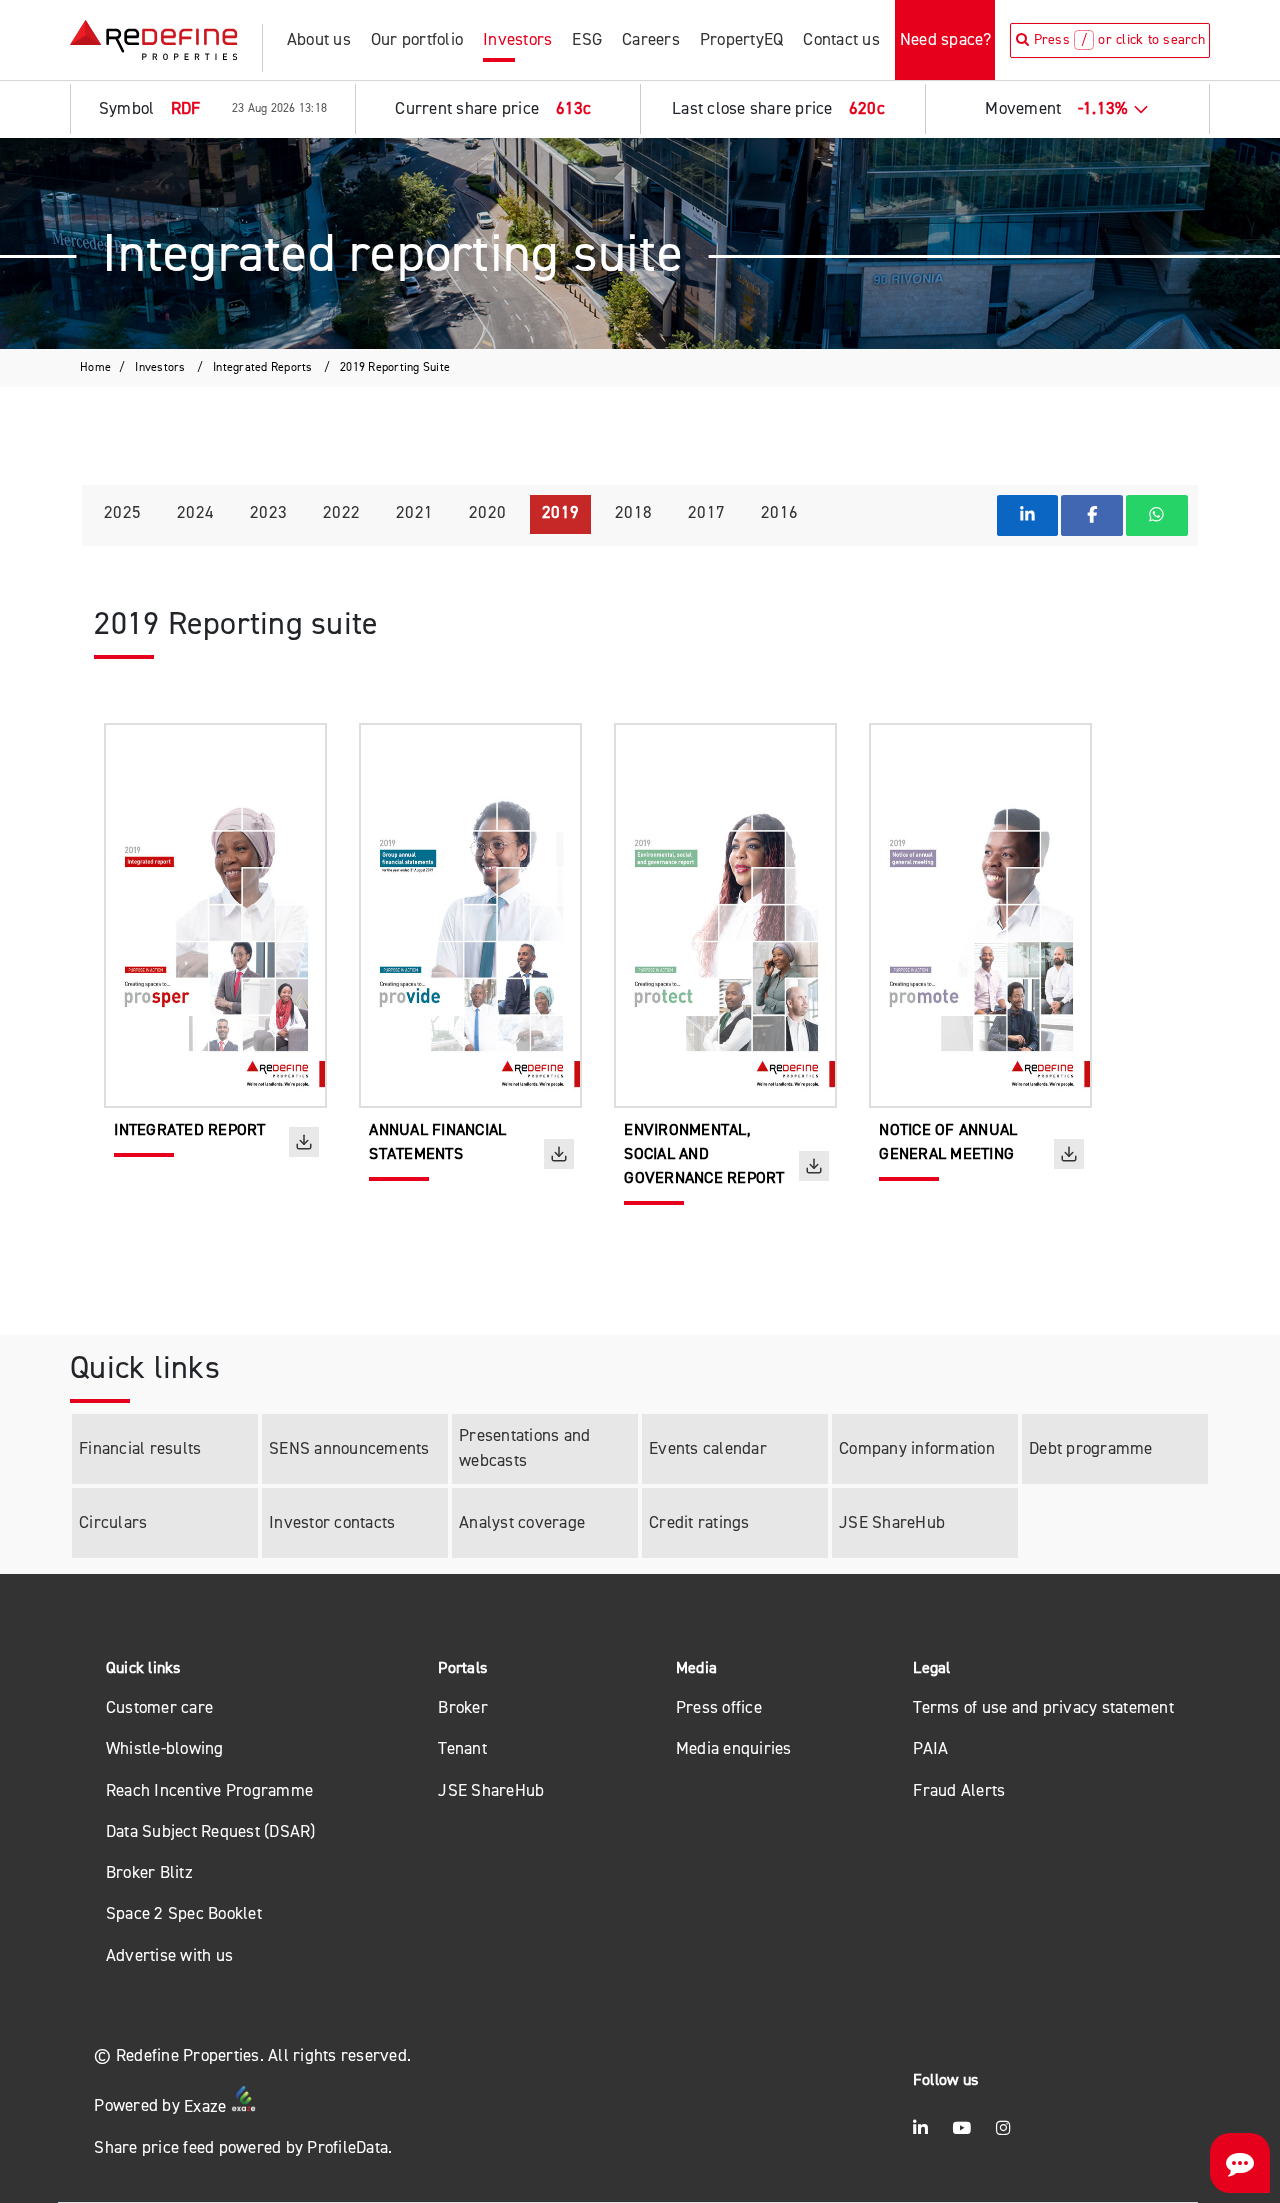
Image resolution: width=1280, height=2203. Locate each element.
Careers (651, 39)
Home (95, 367)
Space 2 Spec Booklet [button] (184, 1913)
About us (319, 39)
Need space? (946, 39)
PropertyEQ (742, 39)
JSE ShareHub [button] (491, 1790)
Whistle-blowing (165, 1748)
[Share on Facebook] (1092, 515)
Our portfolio (417, 39)
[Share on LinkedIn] (1028, 515)
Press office (719, 1707)
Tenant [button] (462, 1748)
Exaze (207, 2106)
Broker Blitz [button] (149, 1872)
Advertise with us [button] (169, 1955)
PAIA (930, 1748)
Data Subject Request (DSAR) (211, 1831)
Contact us (841, 39)
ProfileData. (349, 2147)
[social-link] (920, 2128)
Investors (517, 39)
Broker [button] (463, 1707)
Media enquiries (734, 1748)
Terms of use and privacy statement (1043, 1707)
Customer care (159, 1707)
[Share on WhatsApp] (1157, 515)
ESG (587, 39)
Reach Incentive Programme (209, 1790)
